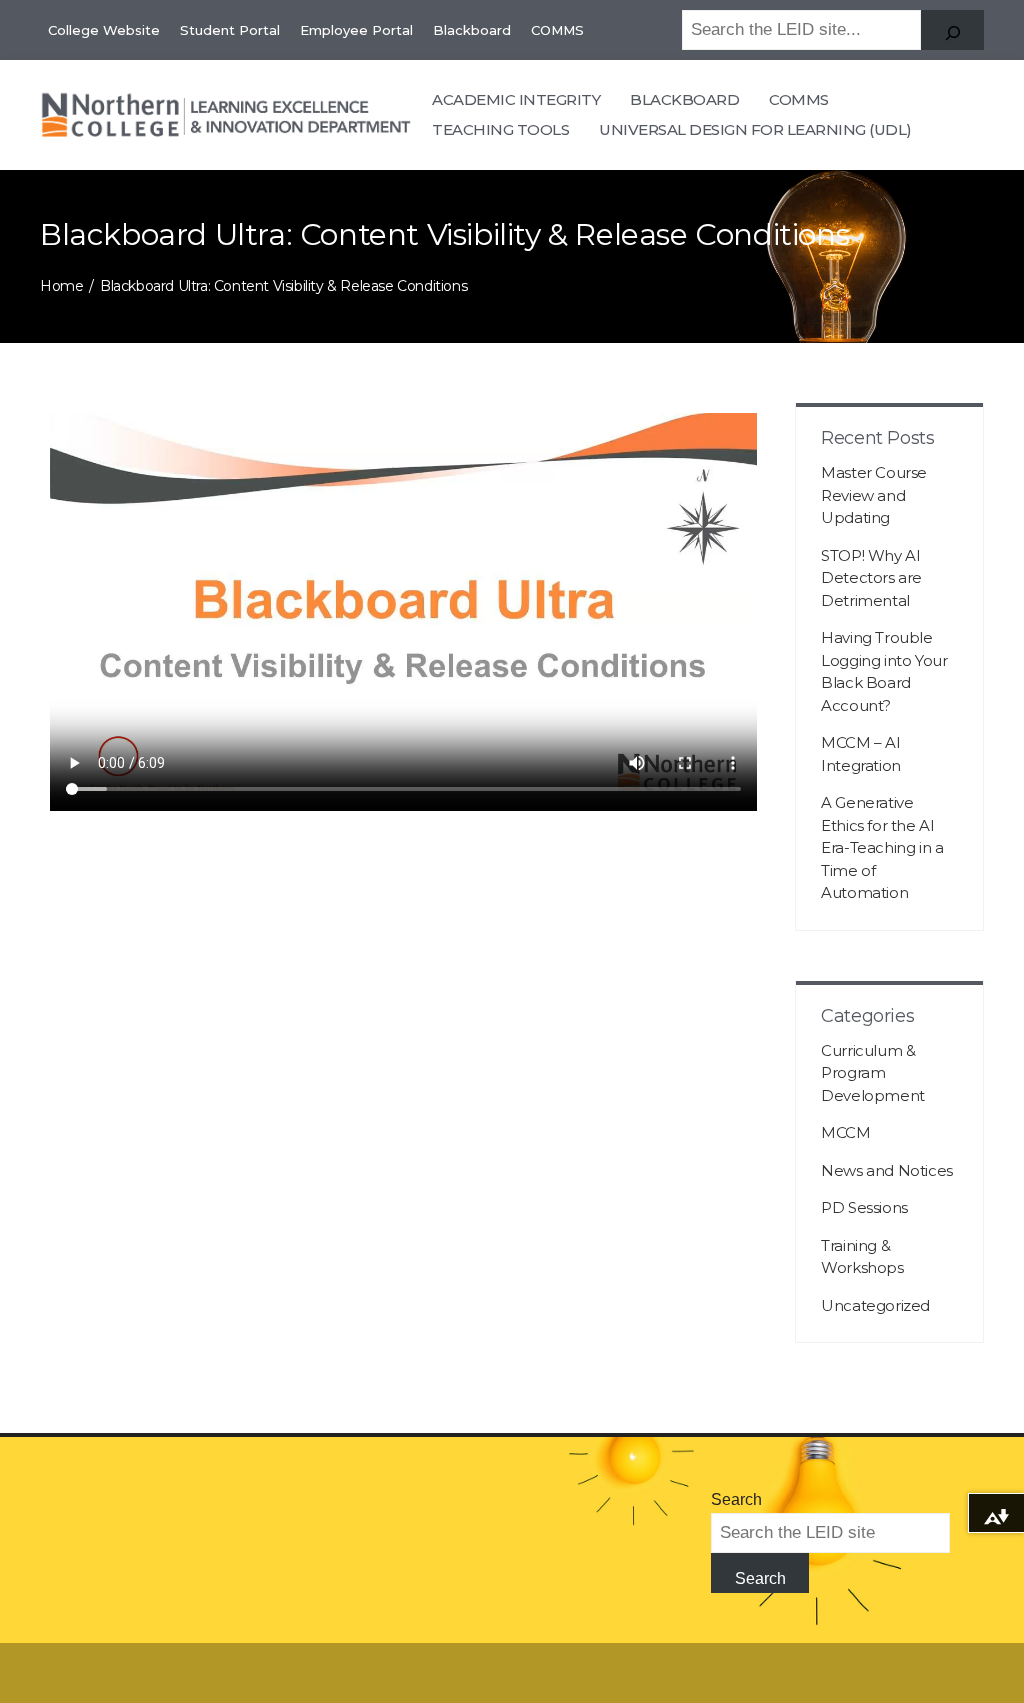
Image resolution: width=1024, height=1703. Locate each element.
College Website (104, 30)
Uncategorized (875, 1305)
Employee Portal (356, 30)
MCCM (845, 1132)
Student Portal (230, 30)
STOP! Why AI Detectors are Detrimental (871, 578)
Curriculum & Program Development (873, 1073)
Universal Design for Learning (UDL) (755, 129)
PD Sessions (864, 1207)
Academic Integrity (516, 99)
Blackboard (472, 30)
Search (736, 1499)
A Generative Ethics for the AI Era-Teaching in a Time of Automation (882, 847)
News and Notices (887, 1170)
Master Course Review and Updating (874, 495)
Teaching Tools (500, 129)
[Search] (952, 30)
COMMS (557, 30)
